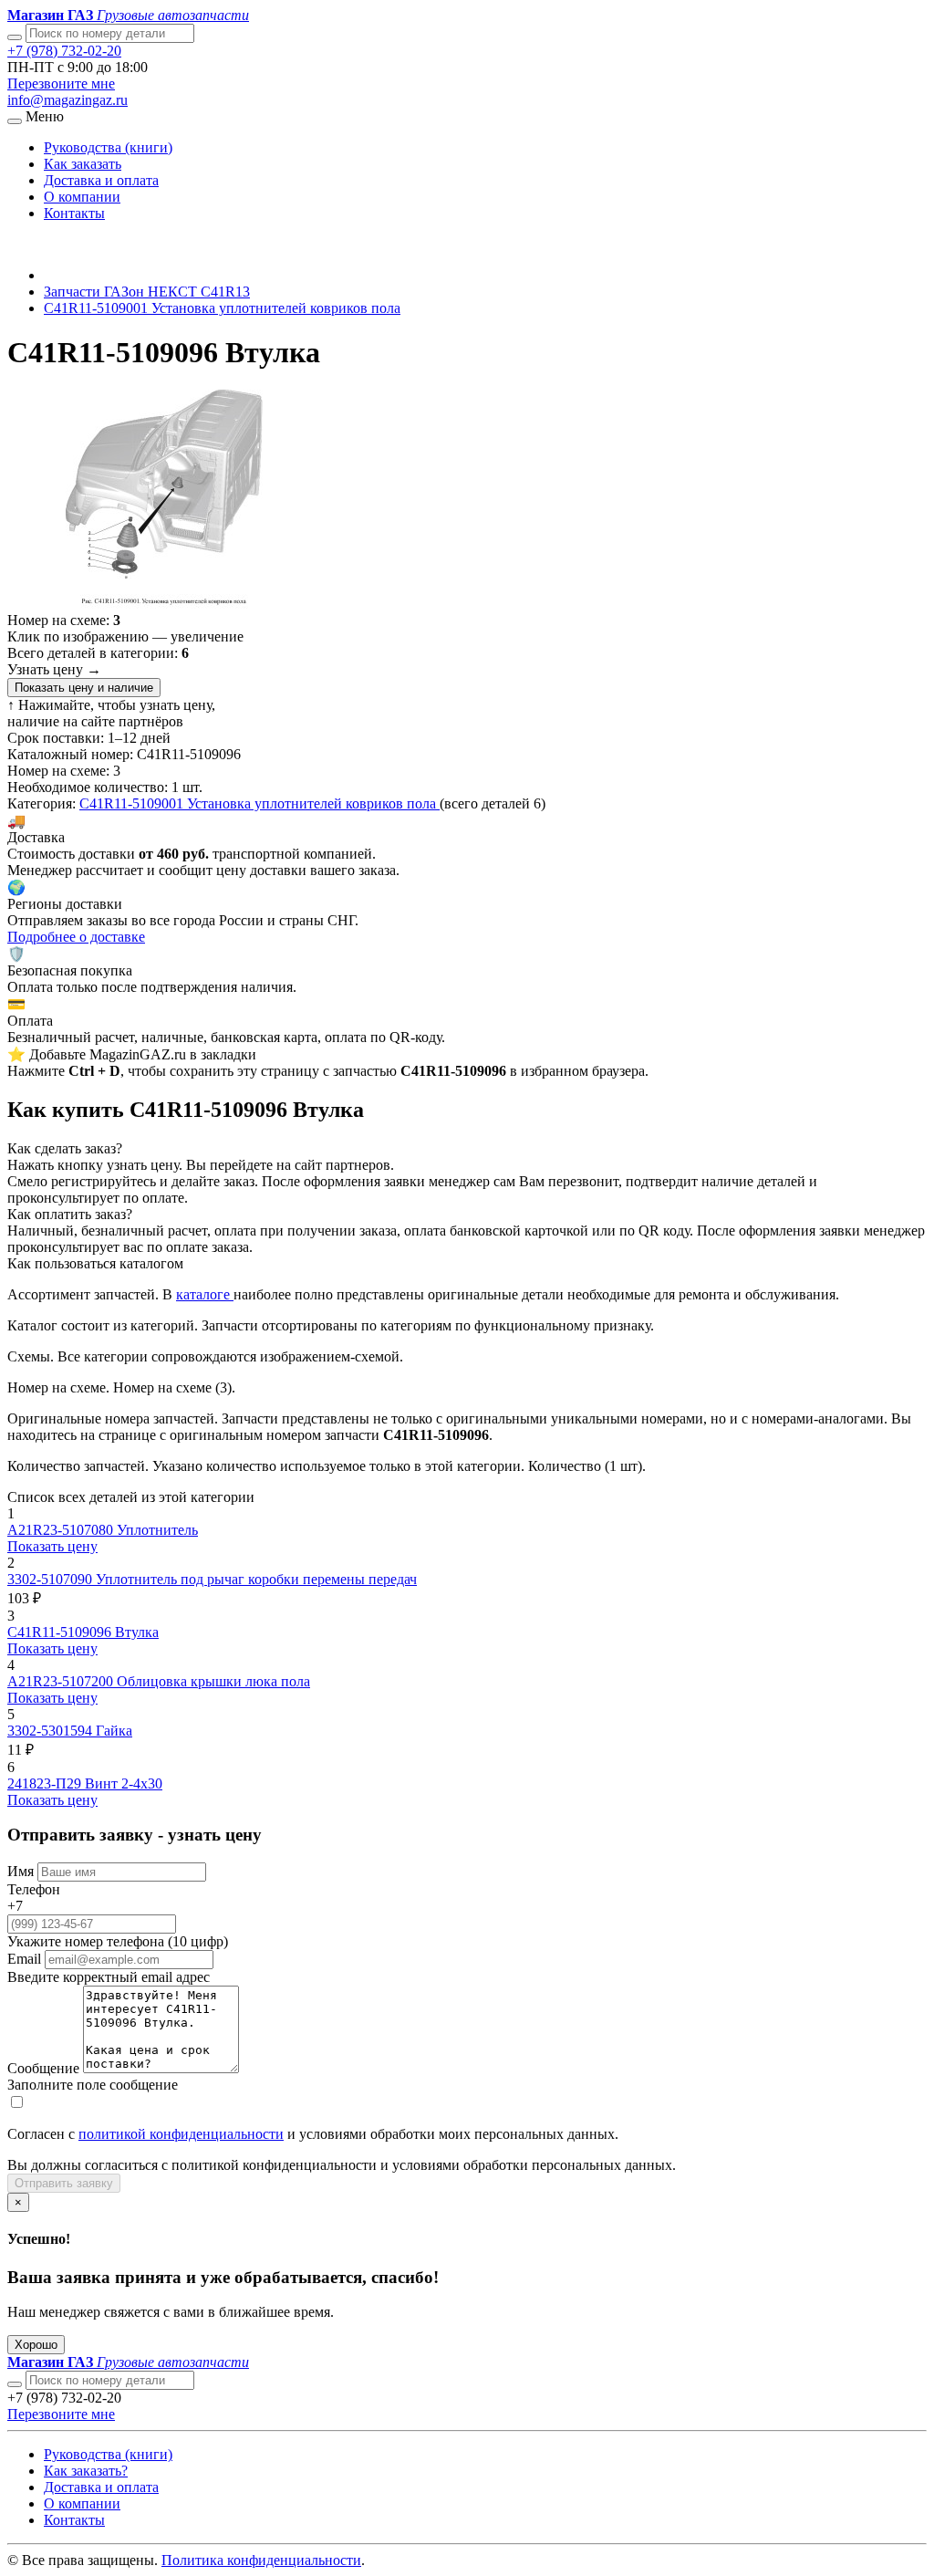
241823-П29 (46, 1783)
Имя (21, 1871)
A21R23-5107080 (62, 1530)
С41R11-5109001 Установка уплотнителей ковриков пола (222, 308)
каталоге (205, 1294)
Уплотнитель (157, 1530)
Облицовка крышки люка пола (213, 1681)
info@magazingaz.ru (67, 100)
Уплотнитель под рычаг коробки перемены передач (256, 1579)
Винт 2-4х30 (124, 1783)
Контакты (74, 213)
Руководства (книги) (108, 147)
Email (24, 1959)
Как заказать (83, 164)
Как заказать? (86, 2471)
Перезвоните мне (61, 83)
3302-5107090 (52, 1579)
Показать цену (52, 1546)
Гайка (114, 1731)
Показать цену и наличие (84, 688)
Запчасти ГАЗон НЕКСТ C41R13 (147, 292)
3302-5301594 (52, 1731)
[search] (15, 2384)
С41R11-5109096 (61, 1632)
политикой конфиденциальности (181, 2134)
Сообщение (43, 2068)
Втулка (137, 1632)
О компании (82, 197)
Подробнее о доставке (76, 937)
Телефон (34, 1889)
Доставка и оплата (101, 180)
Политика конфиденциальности (261, 2560)
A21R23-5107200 (62, 1681)
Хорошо (36, 2345)
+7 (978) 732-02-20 (64, 51)
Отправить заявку (64, 2183)
